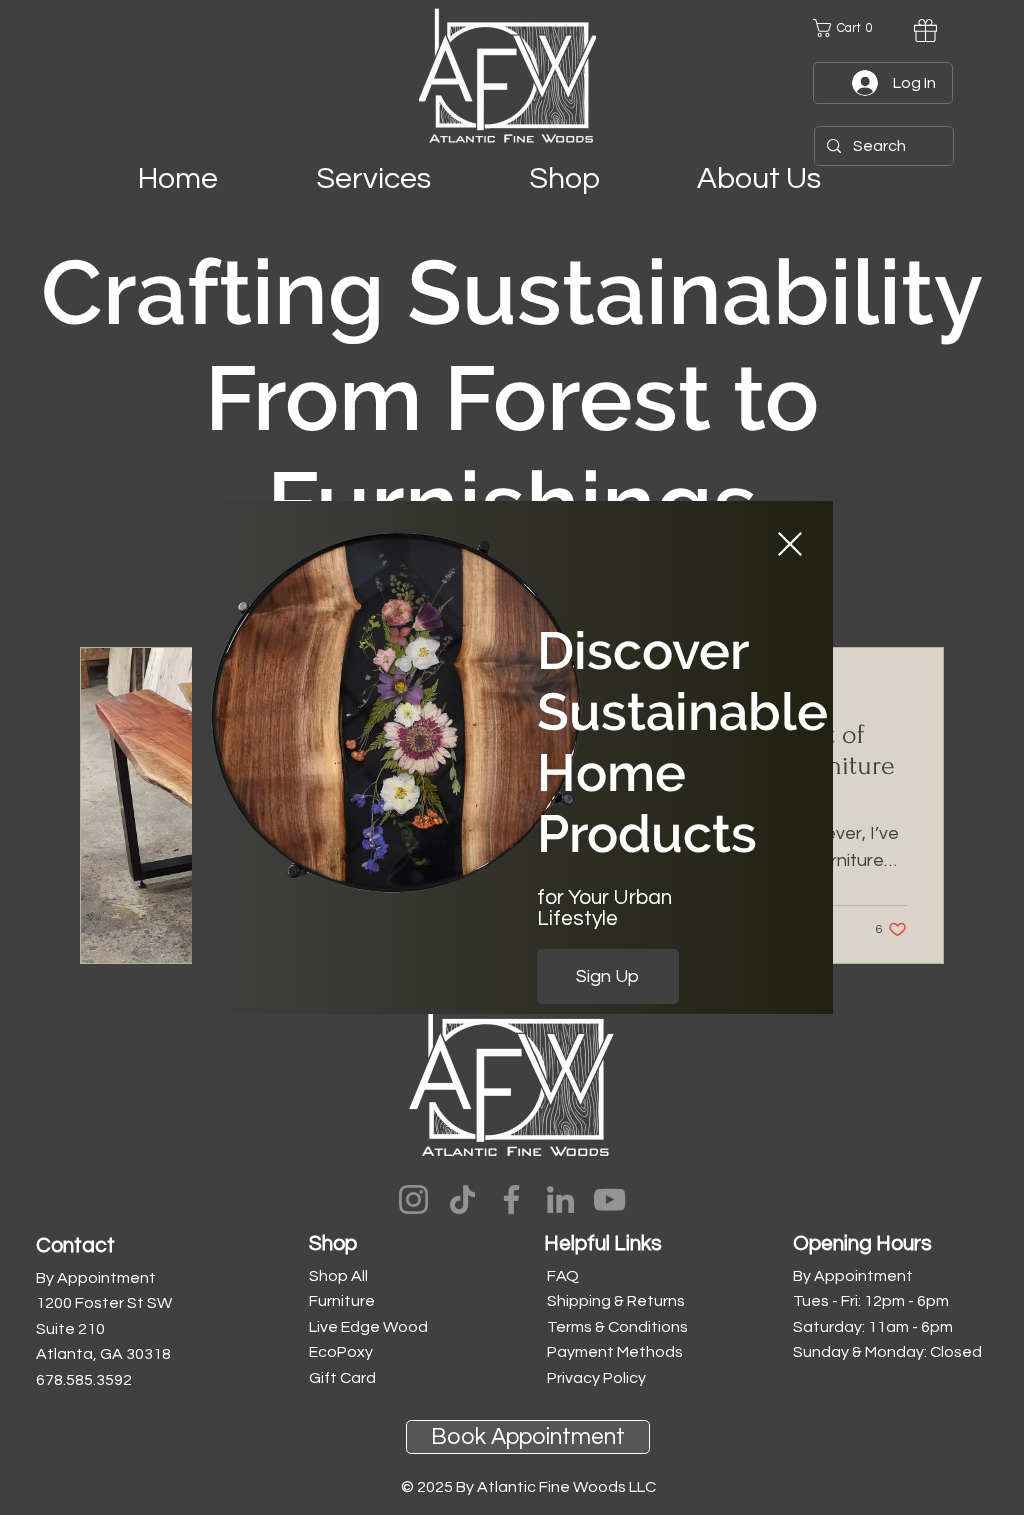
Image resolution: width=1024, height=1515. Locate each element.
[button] (790, 544)
